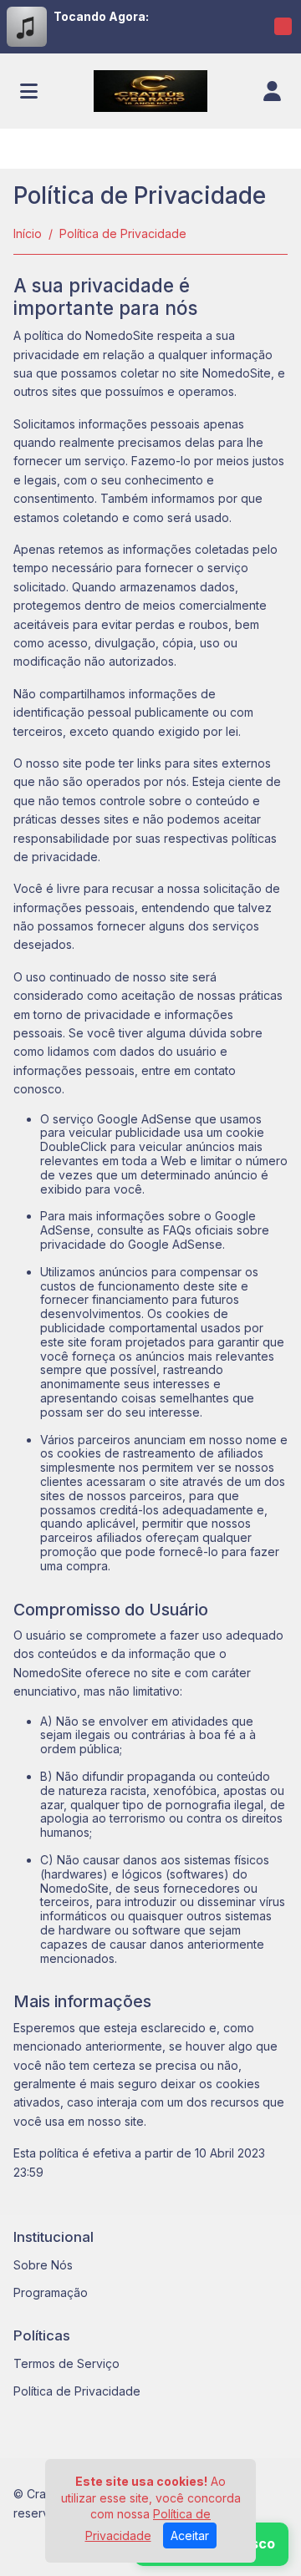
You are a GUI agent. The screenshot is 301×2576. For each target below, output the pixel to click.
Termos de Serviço (66, 2363)
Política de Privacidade (77, 2391)
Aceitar (190, 2535)
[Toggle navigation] (29, 91)
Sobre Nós (43, 2265)
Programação (51, 2292)
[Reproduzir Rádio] (283, 27)
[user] (272, 91)
